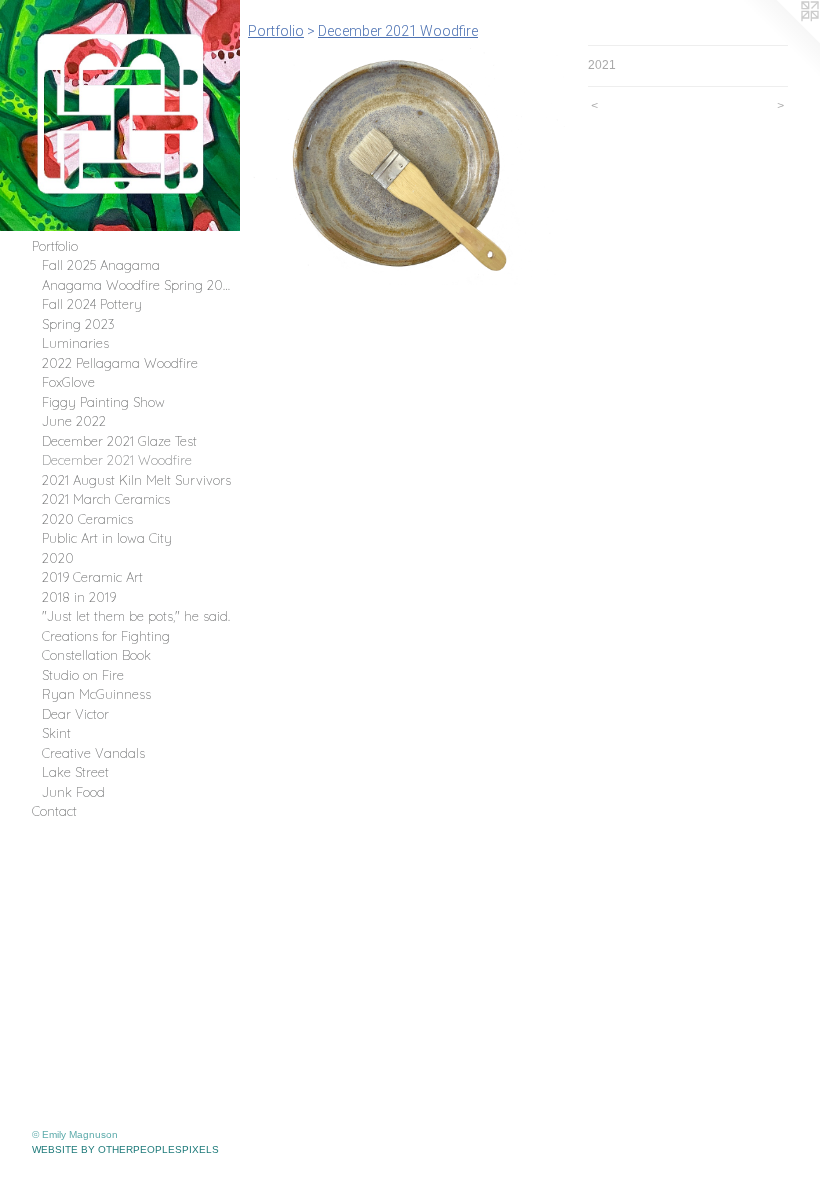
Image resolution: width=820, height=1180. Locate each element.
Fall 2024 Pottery (92, 304)
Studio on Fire (83, 675)
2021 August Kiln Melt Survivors (136, 480)
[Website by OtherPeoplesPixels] (780, 40)
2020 (58, 558)
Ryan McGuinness (96, 694)
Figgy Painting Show (103, 402)
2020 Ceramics (87, 519)
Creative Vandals (93, 753)
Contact (54, 811)
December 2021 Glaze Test (119, 441)
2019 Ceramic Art (92, 577)
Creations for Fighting (106, 636)
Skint (56, 733)
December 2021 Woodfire (117, 460)
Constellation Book (96, 655)
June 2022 (74, 421)
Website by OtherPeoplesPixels (125, 1149)
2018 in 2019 (79, 597)
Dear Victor (75, 714)
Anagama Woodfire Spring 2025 (137, 285)
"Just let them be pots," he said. (136, 616)
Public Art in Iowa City (107, 538)
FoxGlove (68, 382)
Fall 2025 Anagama (101, 265)
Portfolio (55, 246)
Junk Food (73, 792)
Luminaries (75, 343)
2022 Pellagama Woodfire (120, 363)
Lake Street (75, 772)
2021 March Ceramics (106, 499)
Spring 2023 (78, 324)
